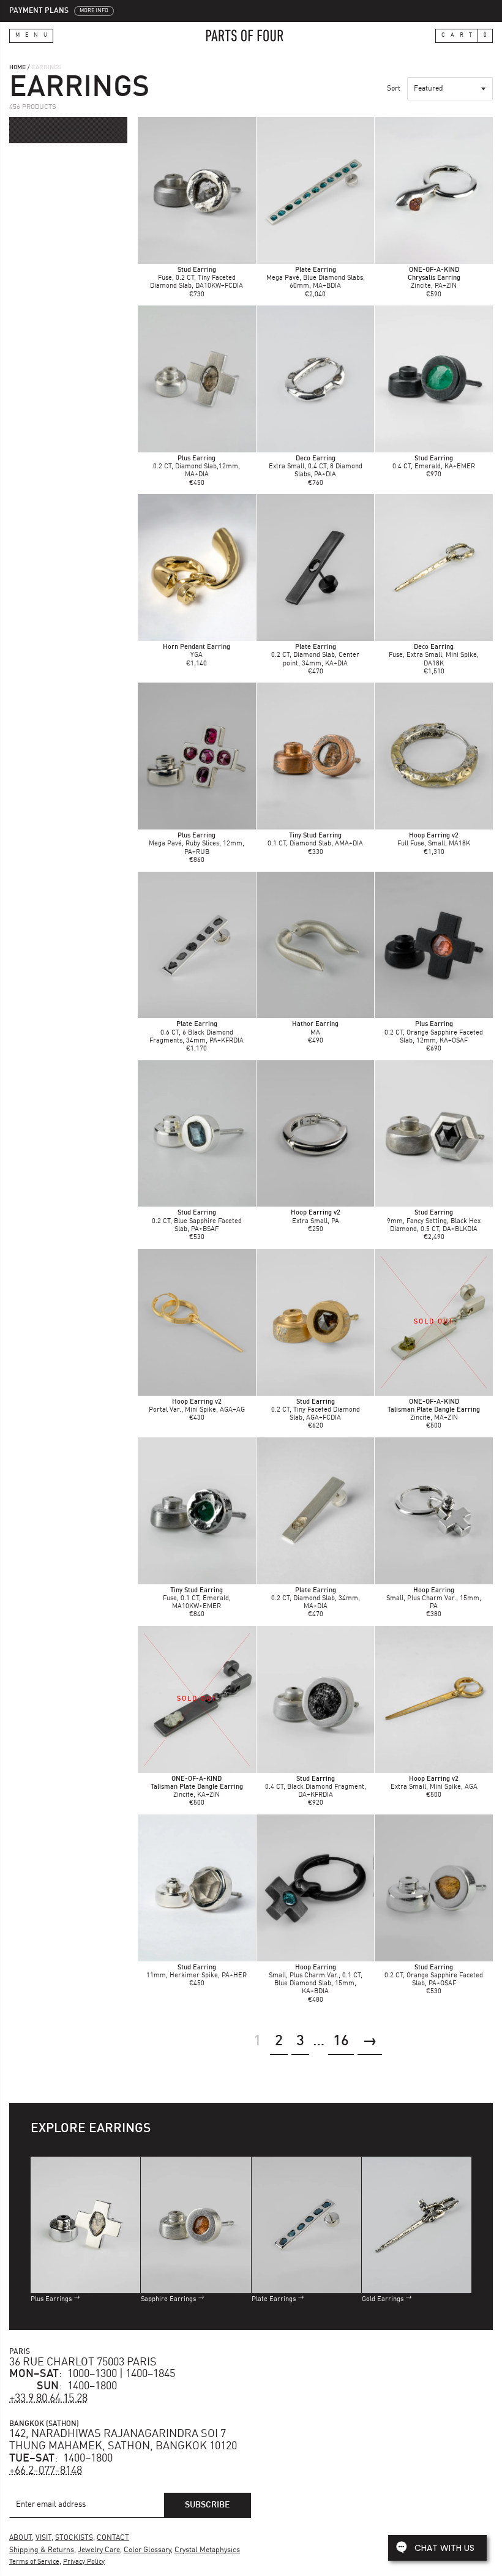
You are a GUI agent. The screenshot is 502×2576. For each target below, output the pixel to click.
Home (17, 67)
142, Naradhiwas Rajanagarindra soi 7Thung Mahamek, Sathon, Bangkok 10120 (123, 2440)
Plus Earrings (51, 2300)
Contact (113, 2538)
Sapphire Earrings (168, 2300)
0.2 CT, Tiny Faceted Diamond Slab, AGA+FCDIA (316, 1410)
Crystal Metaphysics (207, 2550)
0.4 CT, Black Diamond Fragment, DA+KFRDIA (316, 1787)
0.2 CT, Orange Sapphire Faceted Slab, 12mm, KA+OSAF (434, 1032)
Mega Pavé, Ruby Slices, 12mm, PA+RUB (197, 844)
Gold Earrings (383, 2300)
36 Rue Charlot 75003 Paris (83, 2362)
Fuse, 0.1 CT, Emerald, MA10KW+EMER (197, 1599)
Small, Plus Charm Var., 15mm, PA (434, 1599)
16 (341, 2042)
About (21, 2538)
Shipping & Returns (42, 2550)
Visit (43, 2538)
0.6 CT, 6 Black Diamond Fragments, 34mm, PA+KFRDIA (197, 1032)
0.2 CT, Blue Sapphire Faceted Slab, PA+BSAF (197, 1221)
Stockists (74, 2538)
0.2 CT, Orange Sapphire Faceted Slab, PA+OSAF (434, 1976)
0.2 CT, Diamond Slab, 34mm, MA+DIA (316, 1599)
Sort (394, 89)
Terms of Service (34, 2562)
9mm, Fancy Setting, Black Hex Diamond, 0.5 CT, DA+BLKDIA (434, 1221)
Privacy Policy (84, 2562)
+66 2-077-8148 (46, 2471)
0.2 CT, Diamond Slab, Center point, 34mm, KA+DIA (315, 655)
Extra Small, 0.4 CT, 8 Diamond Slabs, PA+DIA (316, 467)
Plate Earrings (274, 2300)
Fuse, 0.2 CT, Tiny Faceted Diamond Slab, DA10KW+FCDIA (197, 278)
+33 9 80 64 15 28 (48, 2398)
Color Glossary (147, 2550)
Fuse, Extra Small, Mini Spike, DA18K (434, 655)
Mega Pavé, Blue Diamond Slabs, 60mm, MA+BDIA (316, 278)
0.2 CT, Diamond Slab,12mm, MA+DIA (197, 467)
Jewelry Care (99, 2550)
